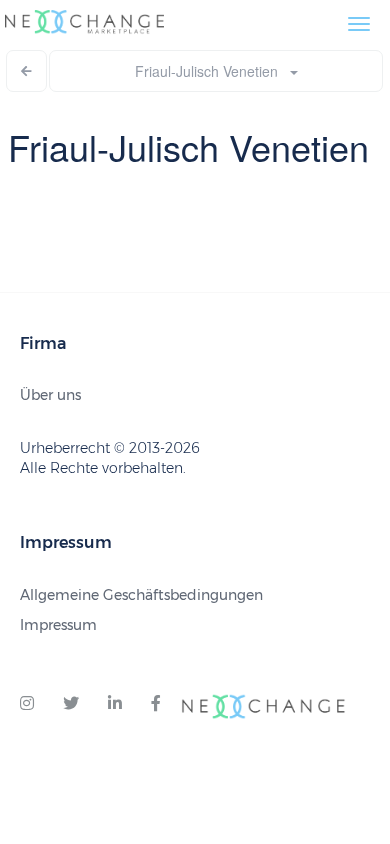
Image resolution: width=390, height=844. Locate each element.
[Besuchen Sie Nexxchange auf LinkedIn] (115, 704)
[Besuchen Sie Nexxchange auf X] (71, 704)
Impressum (58, 625)
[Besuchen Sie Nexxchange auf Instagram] (27, 704)
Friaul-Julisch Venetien (212, 71)
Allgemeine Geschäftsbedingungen (141, 595)
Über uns (50, 395)
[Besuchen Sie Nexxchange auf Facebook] (156, 704)
